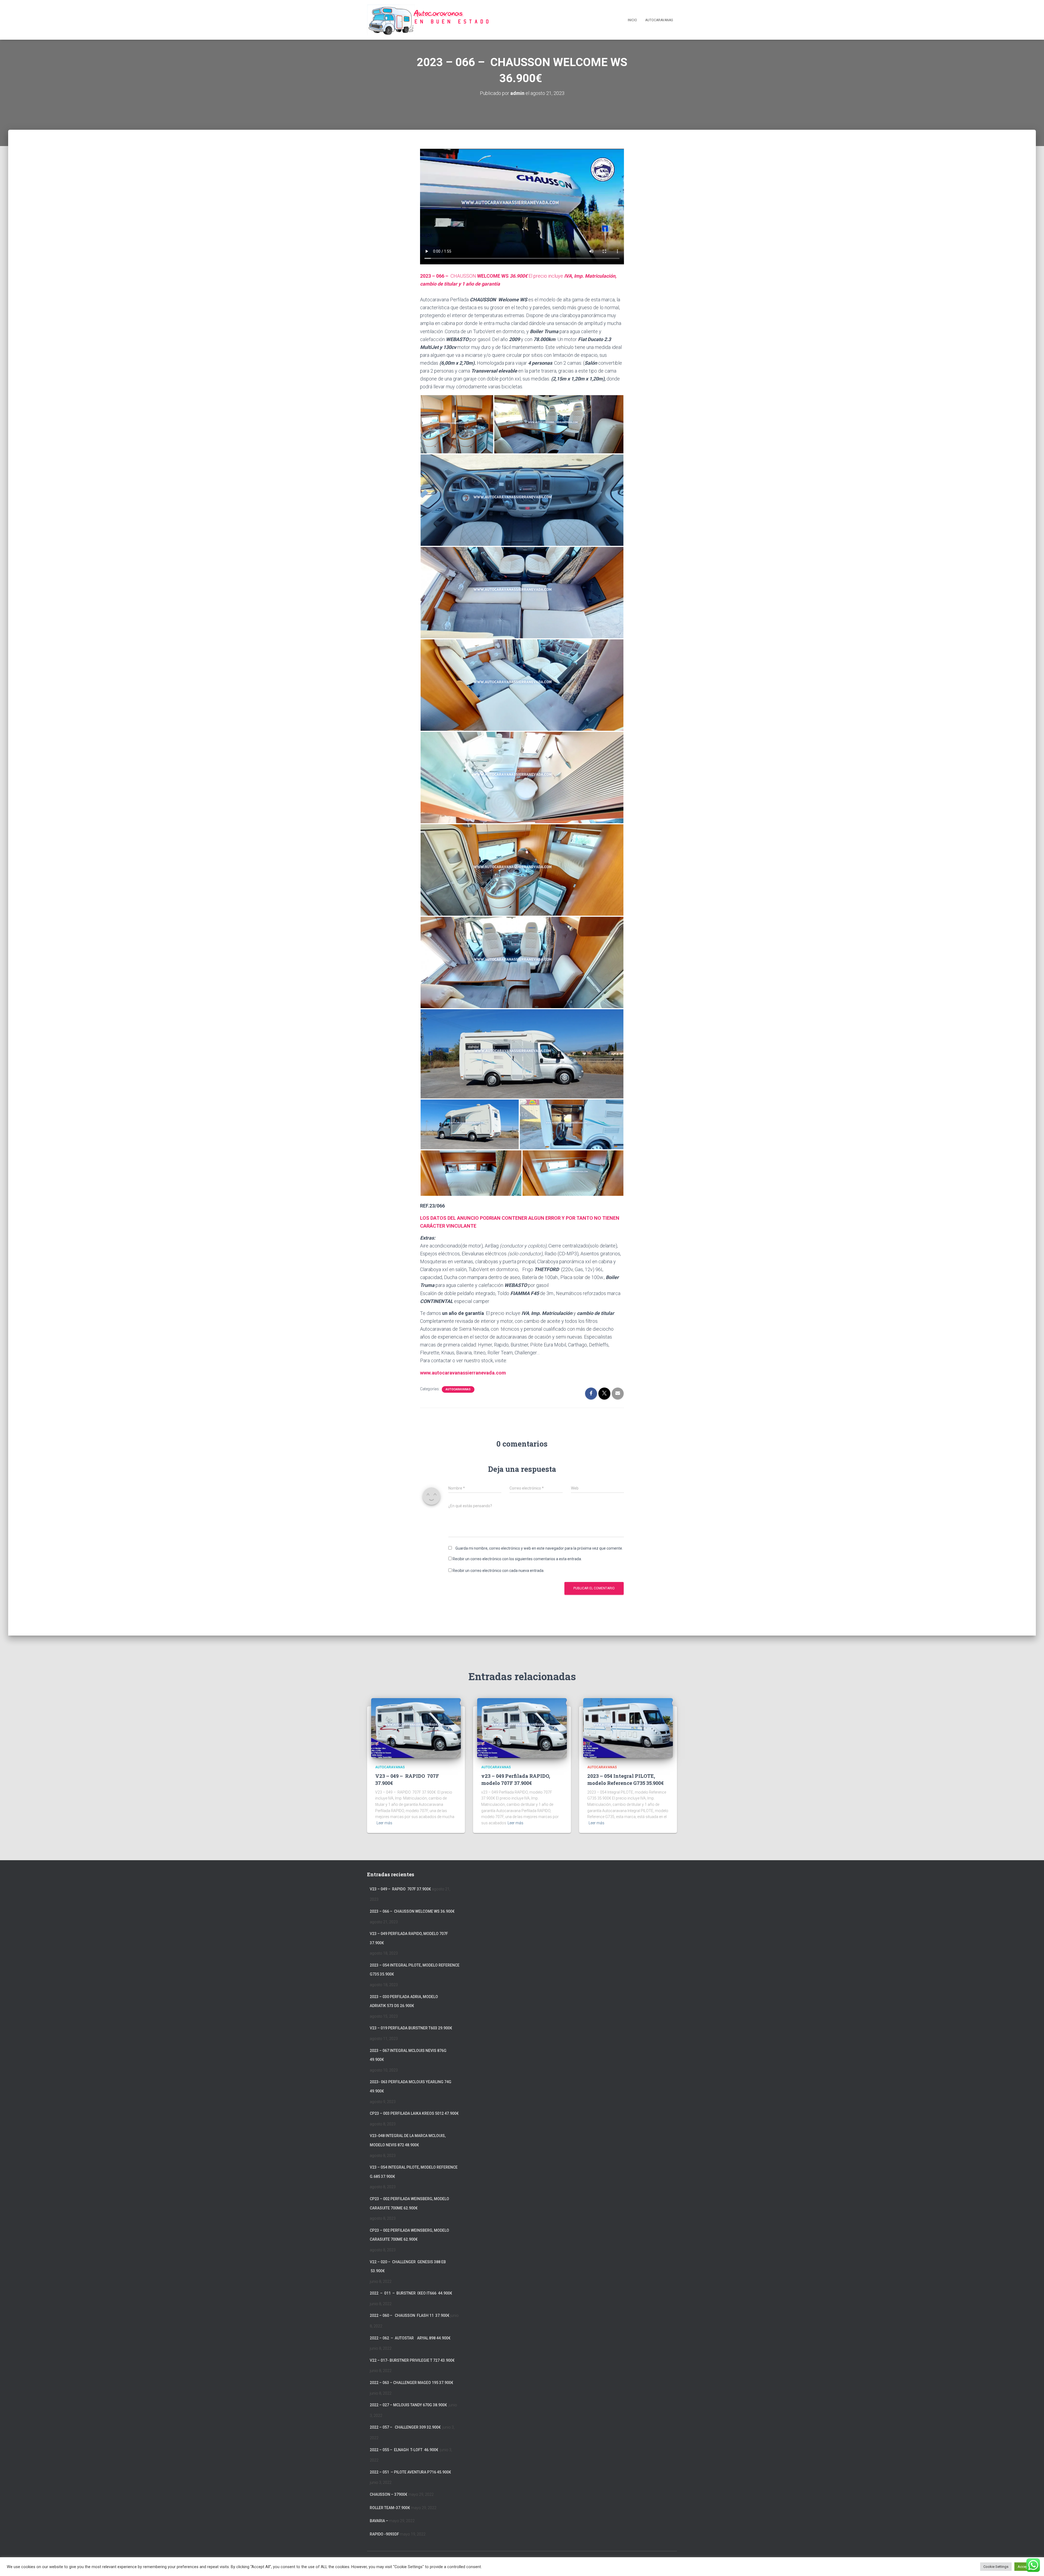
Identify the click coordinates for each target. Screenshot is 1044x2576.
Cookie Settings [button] (996, 2567)
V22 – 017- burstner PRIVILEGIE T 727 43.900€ (412, 2360)
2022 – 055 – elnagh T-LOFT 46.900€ (404, 2450)
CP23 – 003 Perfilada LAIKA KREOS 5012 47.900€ (414, 2113)
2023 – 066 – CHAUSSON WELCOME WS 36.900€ (413, 1911)
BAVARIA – (379, 2521)
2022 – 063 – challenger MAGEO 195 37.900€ (411, 2383)
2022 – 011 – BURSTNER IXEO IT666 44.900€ (411, 2293)
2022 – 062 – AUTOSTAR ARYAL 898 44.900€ (410, 2338)
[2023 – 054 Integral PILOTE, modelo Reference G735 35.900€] (628, 1728)
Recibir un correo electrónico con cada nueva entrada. (498, 1571)
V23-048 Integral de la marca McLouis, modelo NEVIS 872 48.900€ (408, 2140)
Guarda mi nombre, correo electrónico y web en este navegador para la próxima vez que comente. (539, 1548)
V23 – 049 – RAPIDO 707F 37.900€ (400, 1889)
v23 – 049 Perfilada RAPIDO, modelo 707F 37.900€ (516, 1779)
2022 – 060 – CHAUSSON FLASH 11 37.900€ (410, 2315)
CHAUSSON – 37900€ (389, 2494)
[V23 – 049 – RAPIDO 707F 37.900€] (416, 1728)
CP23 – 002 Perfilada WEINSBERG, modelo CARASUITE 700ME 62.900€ (409, 2203)
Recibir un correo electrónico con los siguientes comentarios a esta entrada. (517, 1559)
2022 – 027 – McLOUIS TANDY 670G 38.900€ (409, 2405)
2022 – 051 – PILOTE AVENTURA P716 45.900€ (410, 2472)
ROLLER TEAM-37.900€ (390, 2508)
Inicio (632, 20)
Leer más (384, 1823)
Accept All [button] (1026, 2567)
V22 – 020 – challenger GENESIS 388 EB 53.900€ (408, 2267)
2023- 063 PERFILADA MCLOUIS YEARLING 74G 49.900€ (411, 2086)
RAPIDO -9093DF (384, 2534)
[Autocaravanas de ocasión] (428, 20)
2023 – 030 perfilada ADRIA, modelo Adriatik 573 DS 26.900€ (404, 2001)
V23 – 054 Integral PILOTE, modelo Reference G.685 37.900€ (414, 2172)
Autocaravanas (659, 20)
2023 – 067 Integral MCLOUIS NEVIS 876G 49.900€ (408, 2055)
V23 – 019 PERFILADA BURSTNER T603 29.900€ (411, 2028)
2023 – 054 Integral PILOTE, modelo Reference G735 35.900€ (625, 1779)
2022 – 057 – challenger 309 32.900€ (406, 2427)
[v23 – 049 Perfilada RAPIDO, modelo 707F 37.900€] (522, 1728)
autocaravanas (458, 1389)
